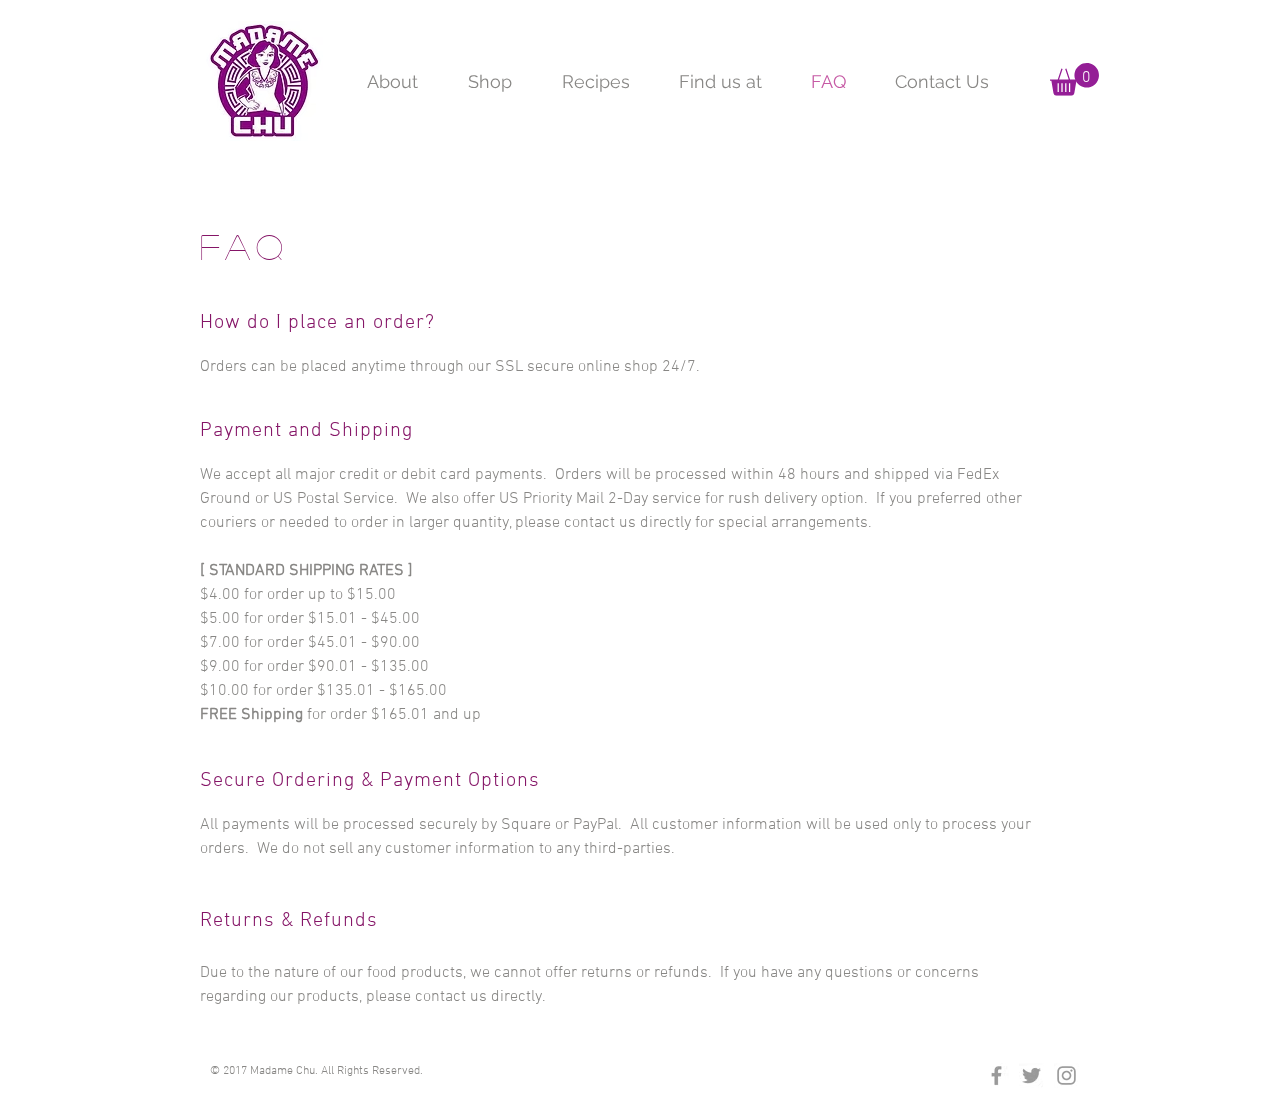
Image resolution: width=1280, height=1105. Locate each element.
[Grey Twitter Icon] (1031, 1075)
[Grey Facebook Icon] (996, 1075)
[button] (1074, 79)
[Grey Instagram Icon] (1066, 1075)
